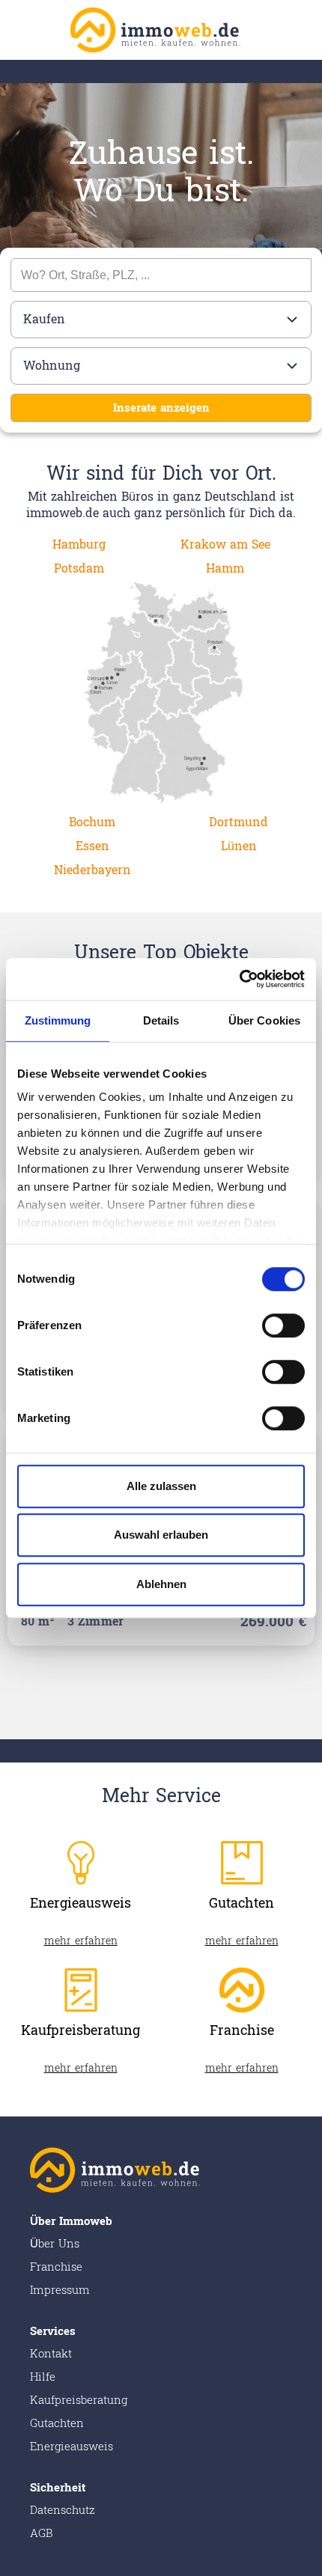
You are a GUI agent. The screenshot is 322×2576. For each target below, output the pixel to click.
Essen (92, 846)
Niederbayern (92, 870)
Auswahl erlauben (161, 1535)
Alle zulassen (161, 1486)
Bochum (92, 822)
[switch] (283, 1325)
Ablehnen (161, 1584)
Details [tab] (161, 1020)
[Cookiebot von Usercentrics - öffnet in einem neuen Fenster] (239, 979)
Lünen (239, 846)
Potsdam (79, 568)
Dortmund (239, 822)
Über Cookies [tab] (264, 1020)
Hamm (225, 568)
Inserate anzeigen (161, 408)
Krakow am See (225, 544)
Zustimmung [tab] (58, 1020)
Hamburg (79, 544)
